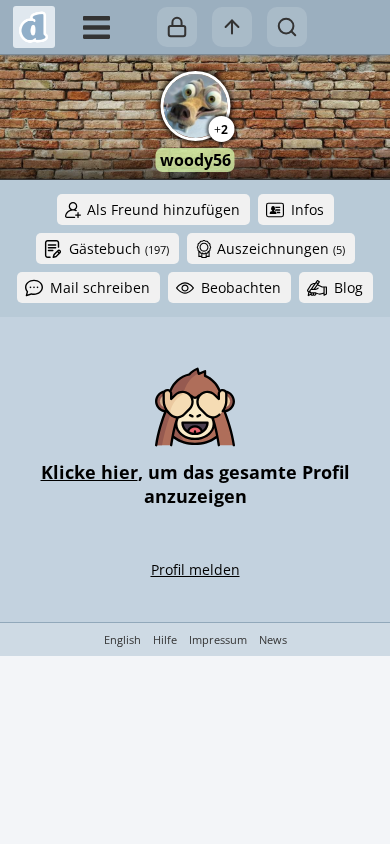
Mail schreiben (100, 287)
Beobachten (241, 287)
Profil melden (195, 569)
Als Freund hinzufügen (163, 209)
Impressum (218, 639)
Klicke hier (89, 472)
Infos (307, 209)
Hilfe (165, 639)
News (273, 639)
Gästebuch (119, 248)
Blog (348, 287)
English (122, 639)
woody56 (195, 160)
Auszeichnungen (281, 248)
